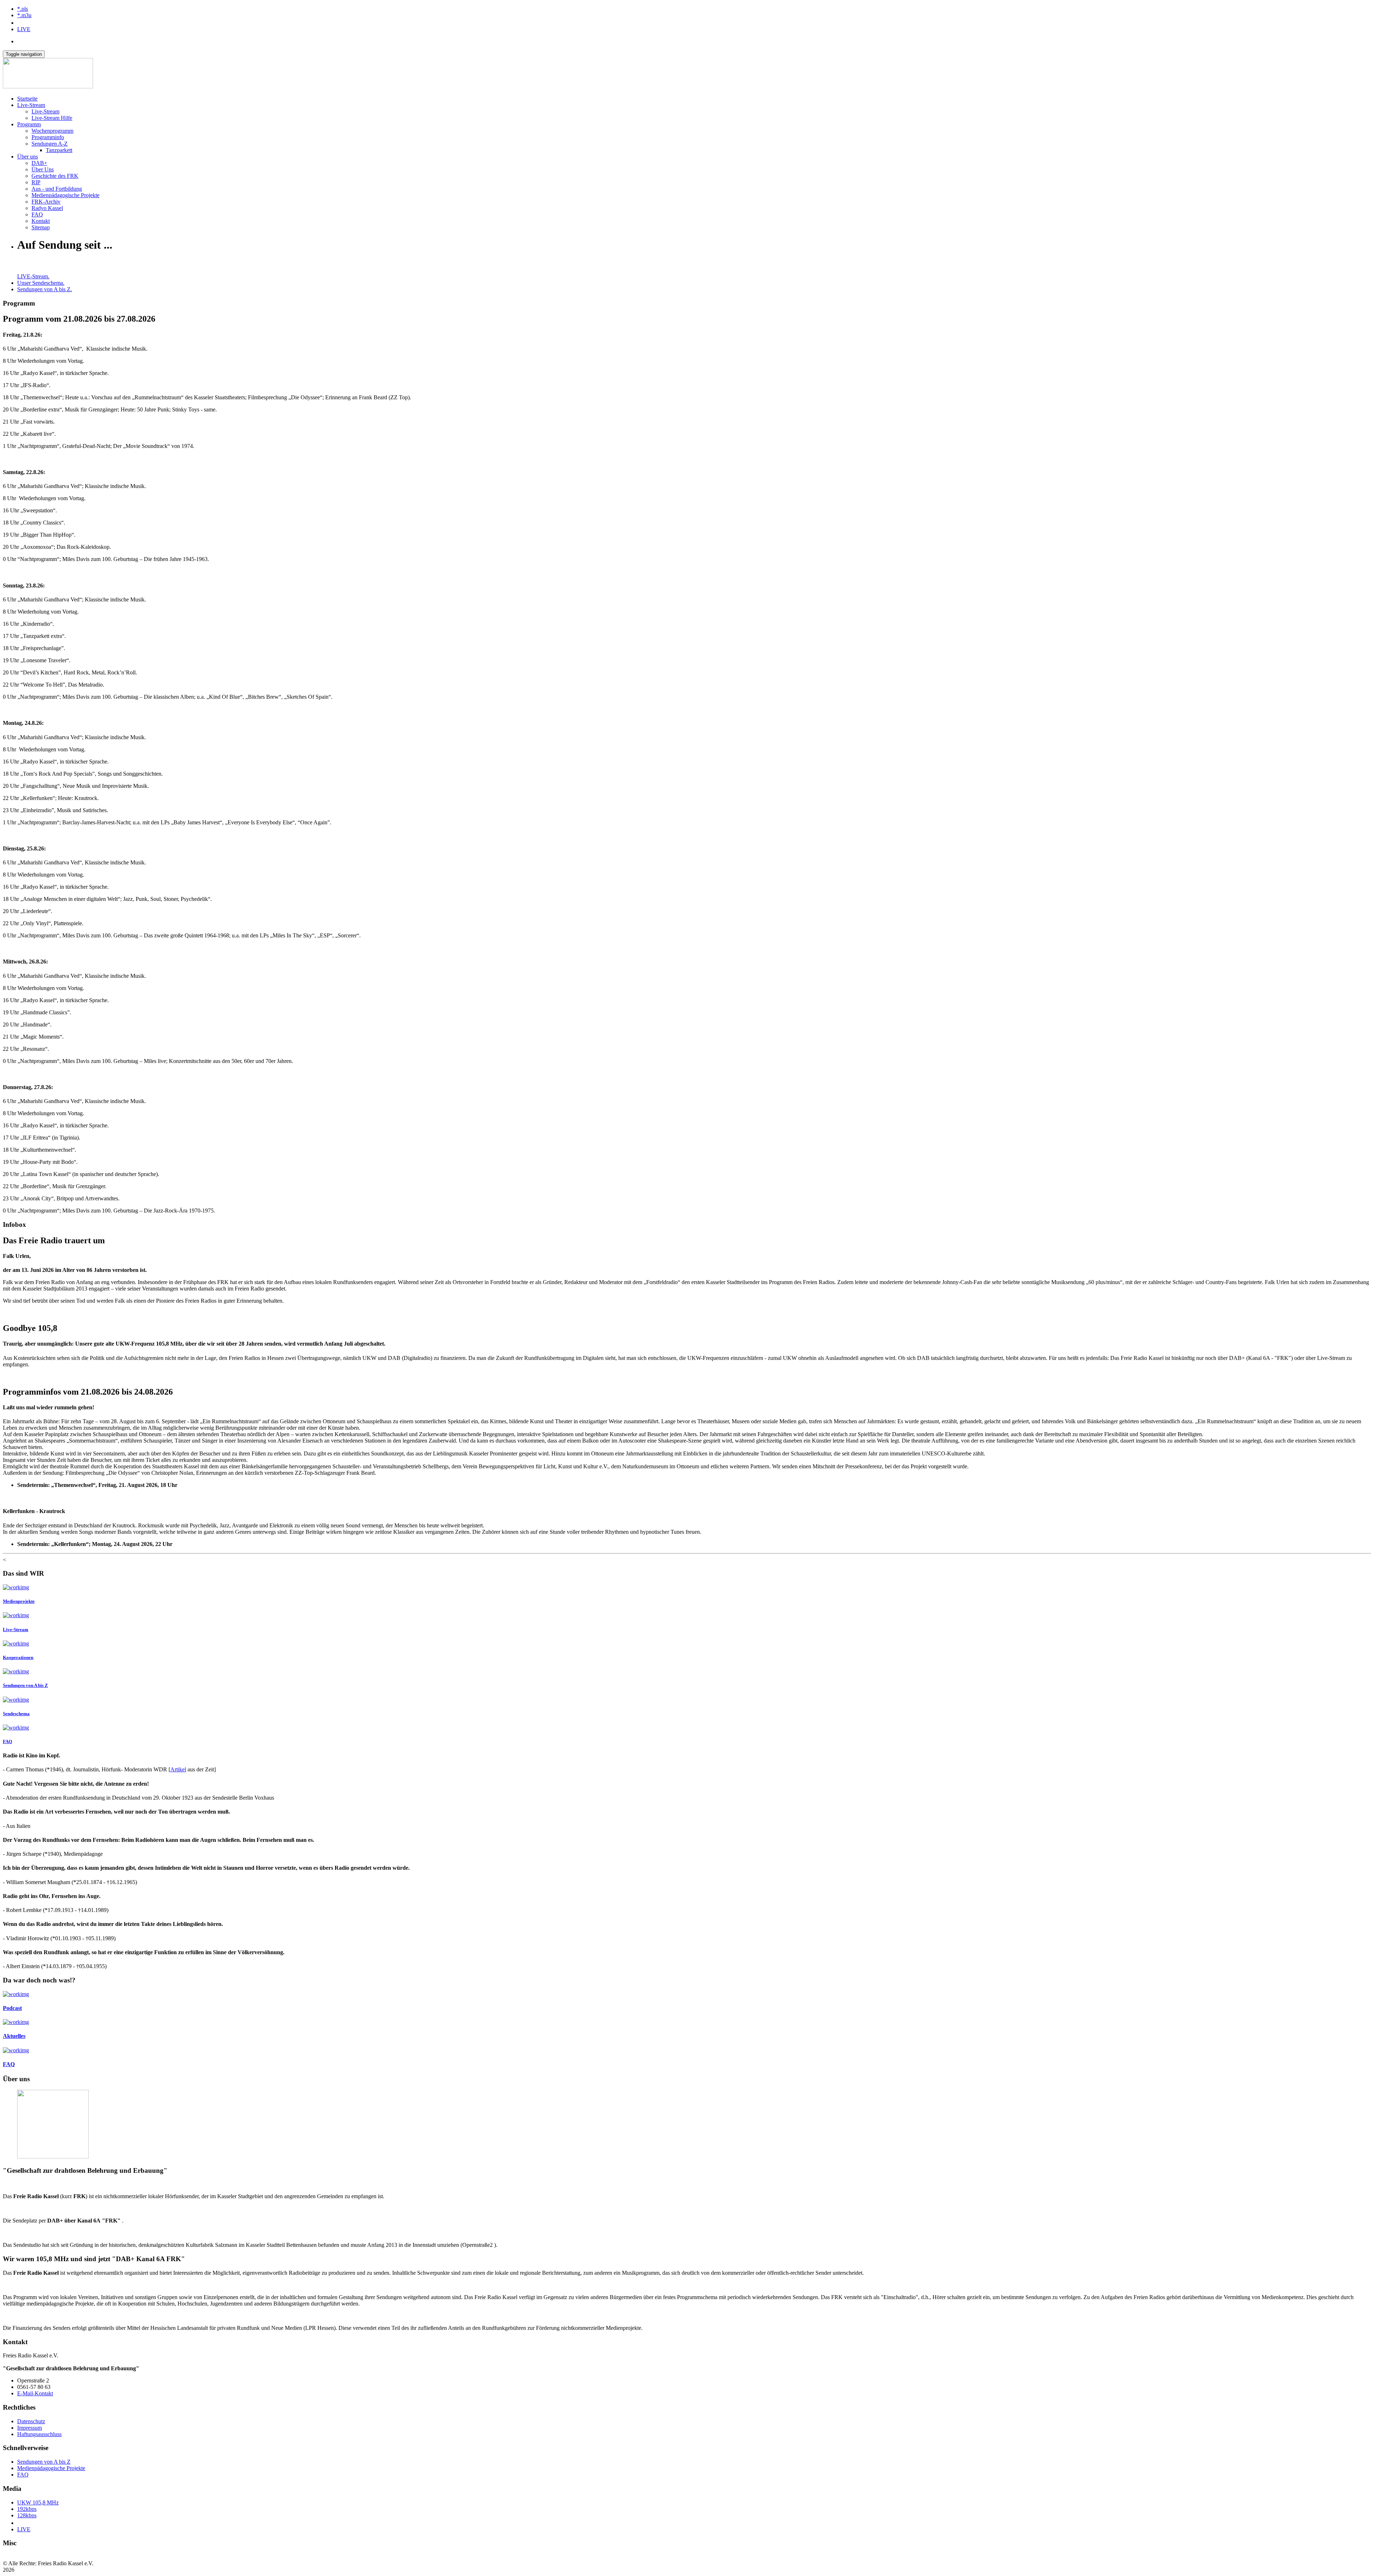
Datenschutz (31, 2421)
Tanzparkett (59, 150)
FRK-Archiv (46, 202)
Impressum (30, 2428)
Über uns (28, 157)
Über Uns (43, 169)
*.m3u (24, 15)
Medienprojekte (19, 1601)
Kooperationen (18, 1657)
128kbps (27, 2515)
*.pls (23, 9)
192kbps (27, 2509)
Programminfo (48, 137)
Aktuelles (14, 2036)
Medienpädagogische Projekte (65, 195)
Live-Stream (31, 105)
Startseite (27, 99)
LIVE (24, 29)
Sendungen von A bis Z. (45, 289)
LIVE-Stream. (33, 276)
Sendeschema (16, 1714)
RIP (36, 182)
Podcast (12, 2008)
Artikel (178, 1769)
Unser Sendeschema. (41, 283)
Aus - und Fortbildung (57, 189)
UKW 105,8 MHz (38, 2502)
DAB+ (39, 163)
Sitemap (41, 227)
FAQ (37, 214)
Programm (29, 124)
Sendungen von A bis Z (25, 1685)
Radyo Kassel (47, 208)
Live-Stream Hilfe (52, 118)
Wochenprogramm (52, 131)
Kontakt (41, 221)
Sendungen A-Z (50, 144)
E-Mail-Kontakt (35, 2393)
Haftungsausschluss (39, 2434)
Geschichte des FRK (55, 176)
